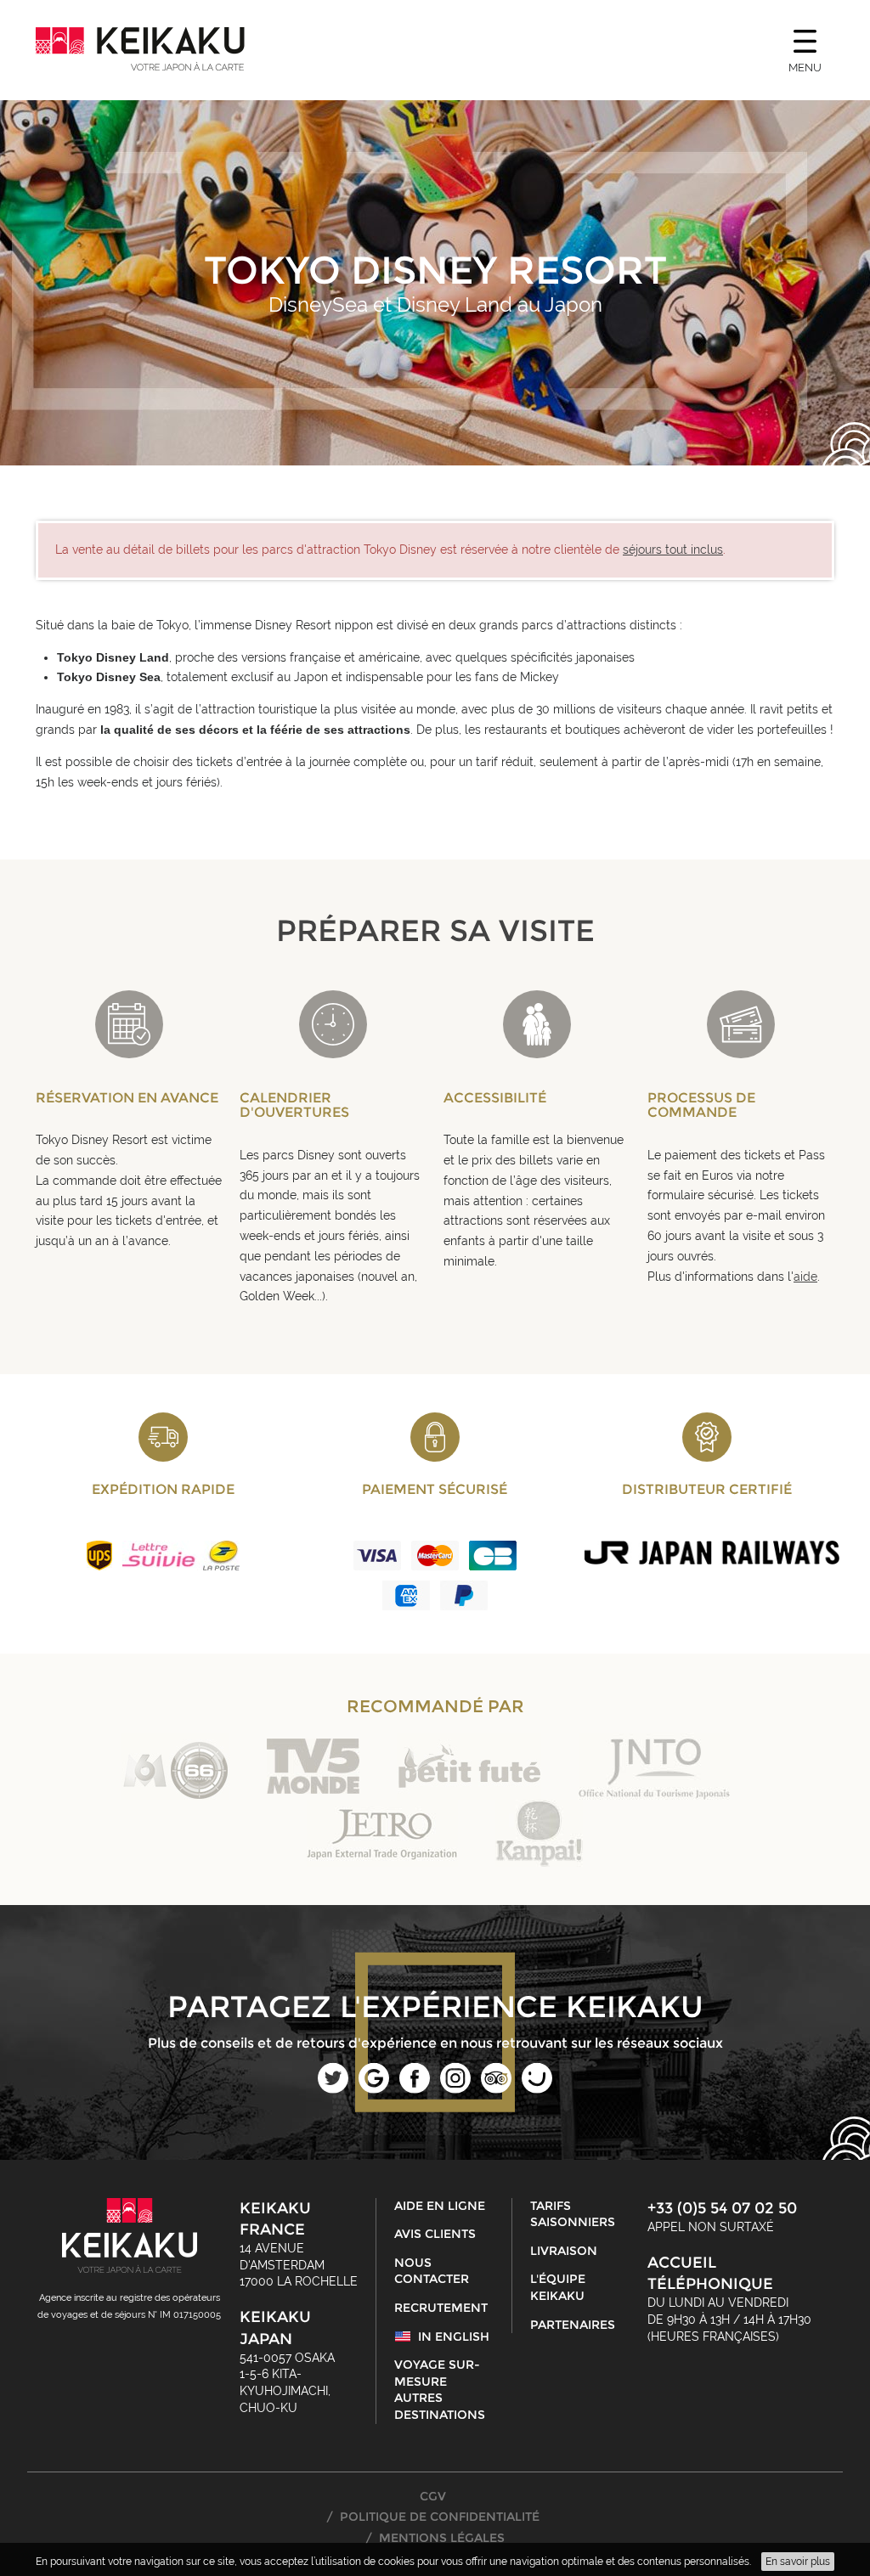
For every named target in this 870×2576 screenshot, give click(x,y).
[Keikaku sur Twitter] (333, 2089)
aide (805, 1277)
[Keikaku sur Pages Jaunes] (537, 2089)
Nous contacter (432, 2271)
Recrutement (441, 2308)
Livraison (564, 2251)
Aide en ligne (440, 2206)
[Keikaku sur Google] (374, 2089)
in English (454, 2336)
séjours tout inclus (673, 550)
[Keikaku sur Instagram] (455, 2089)
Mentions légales (442, 2538)
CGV (433, 2496)
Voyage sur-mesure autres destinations (440, 2390)
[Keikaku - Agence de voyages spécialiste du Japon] (140, 49)
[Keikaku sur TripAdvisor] (496, 2089)
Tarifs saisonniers (573, 2214)
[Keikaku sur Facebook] (415, 2089)
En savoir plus (798, 2562)
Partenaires (573, 2325)
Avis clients (435, 2234)
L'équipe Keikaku (558, 2287)
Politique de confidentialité (440, 2517)
